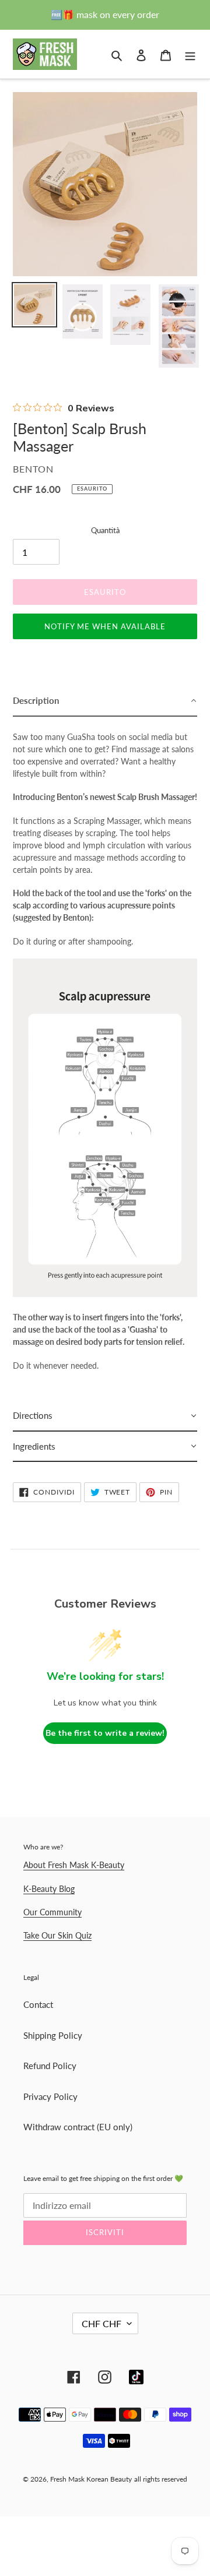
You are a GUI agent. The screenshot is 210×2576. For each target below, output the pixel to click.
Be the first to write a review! (105, 1733)
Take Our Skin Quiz (57, 1935)
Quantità (105, 530)
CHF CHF (101, 2323)
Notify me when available (105, 626)
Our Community (52, 1912)
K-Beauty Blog (49, 1889)
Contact (38, 2004)
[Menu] (190, 54)
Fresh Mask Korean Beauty (91, 2479)
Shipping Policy (53, 2035)
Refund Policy (50, 2066)
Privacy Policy (50, 2096)
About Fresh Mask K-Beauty (74, 1865)
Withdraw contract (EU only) (78, 2127)
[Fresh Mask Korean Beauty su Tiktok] (136, 2377)
